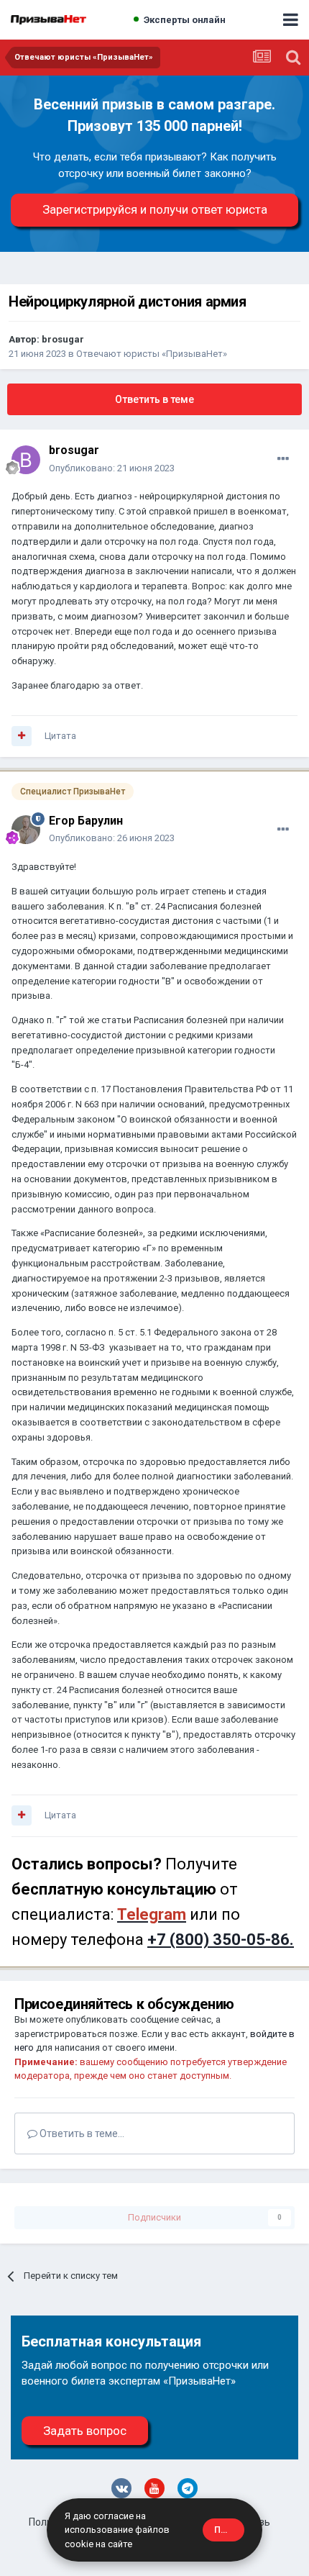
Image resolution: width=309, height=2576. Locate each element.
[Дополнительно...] (283, 459)
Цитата (60, 736)
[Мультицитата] (22, 736)
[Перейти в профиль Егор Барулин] (26, 830)
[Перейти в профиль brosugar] (26, 460)
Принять (229, 2530)
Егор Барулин (86, 821)
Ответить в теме (154, 399)
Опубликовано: (112, 468)
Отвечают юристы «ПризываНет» (152, 354)
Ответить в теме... (81, 2133)
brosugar (63, 339)
